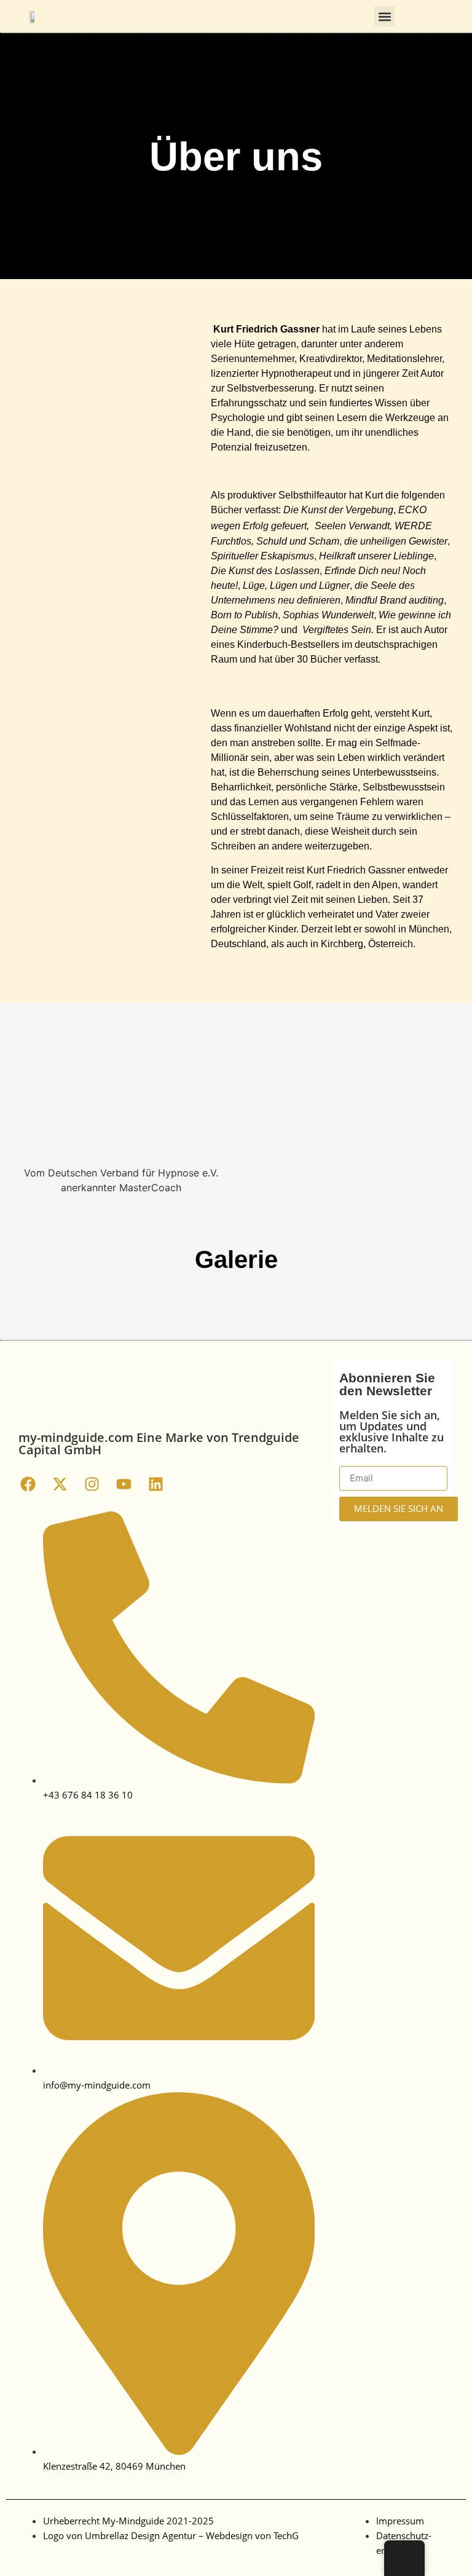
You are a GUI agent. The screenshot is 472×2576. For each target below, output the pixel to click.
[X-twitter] (60, 1484)
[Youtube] (124, 1484)
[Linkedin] (155, 1484)
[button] (384, 16)
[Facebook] (28, 1484)
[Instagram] (92, 1484)
